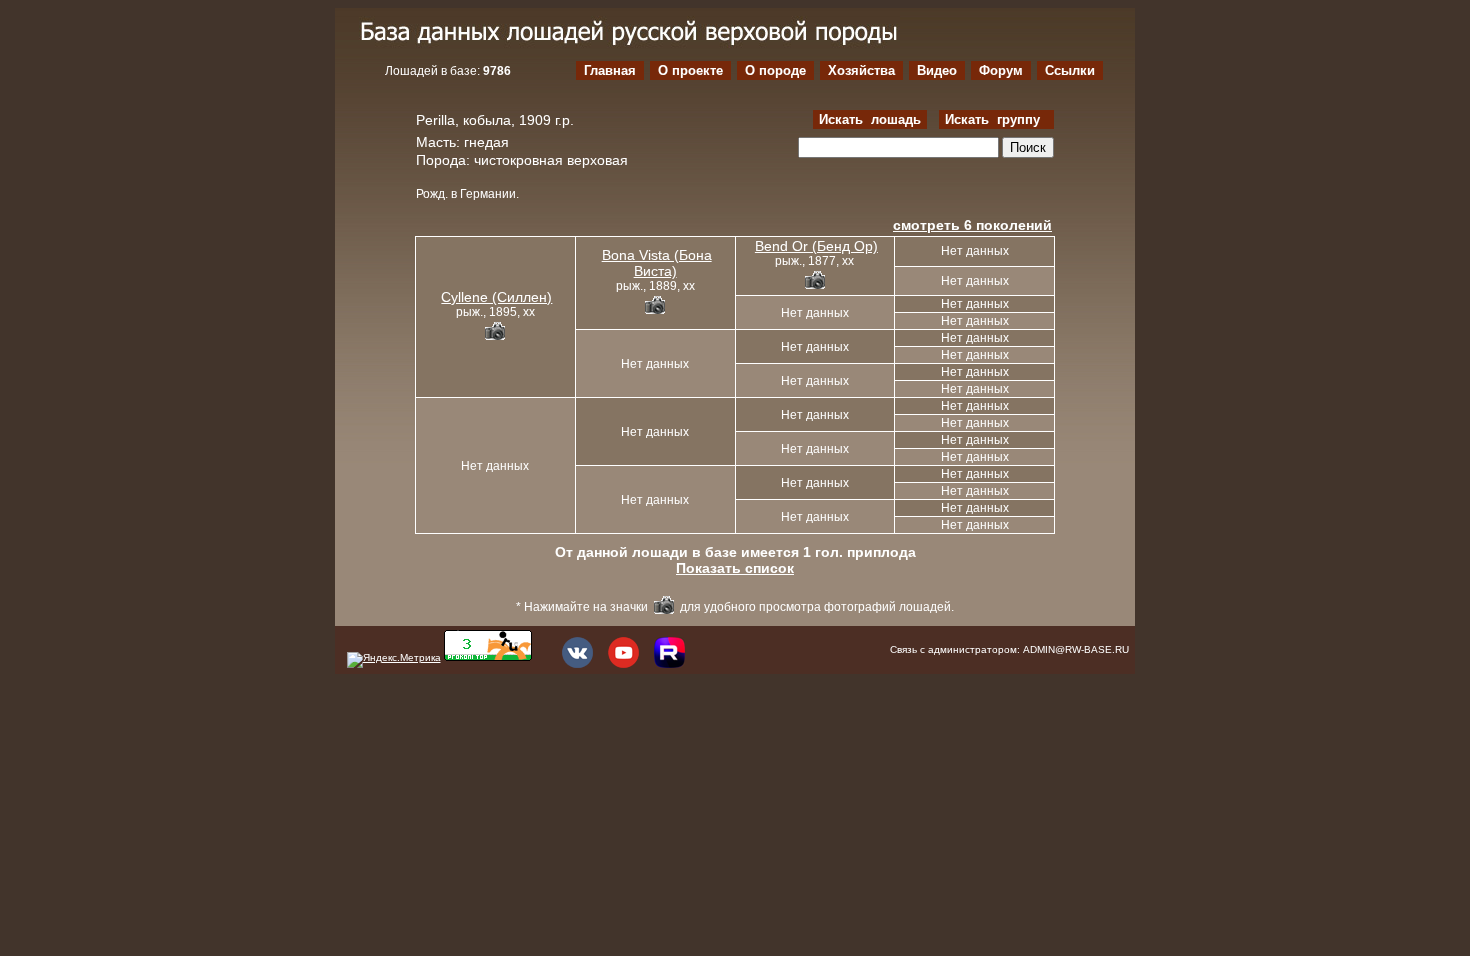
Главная (610, 70)
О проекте (690, 70)
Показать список (735, 568)
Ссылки (1070, 70)
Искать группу (996, 119)
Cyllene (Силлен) (496, 297)
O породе (775, 70)
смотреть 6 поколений (972, 225)
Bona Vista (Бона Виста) (657, 263)
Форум (1001, 70)
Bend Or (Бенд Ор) (816, 246)
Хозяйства (861, 70)
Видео (937, 70)
